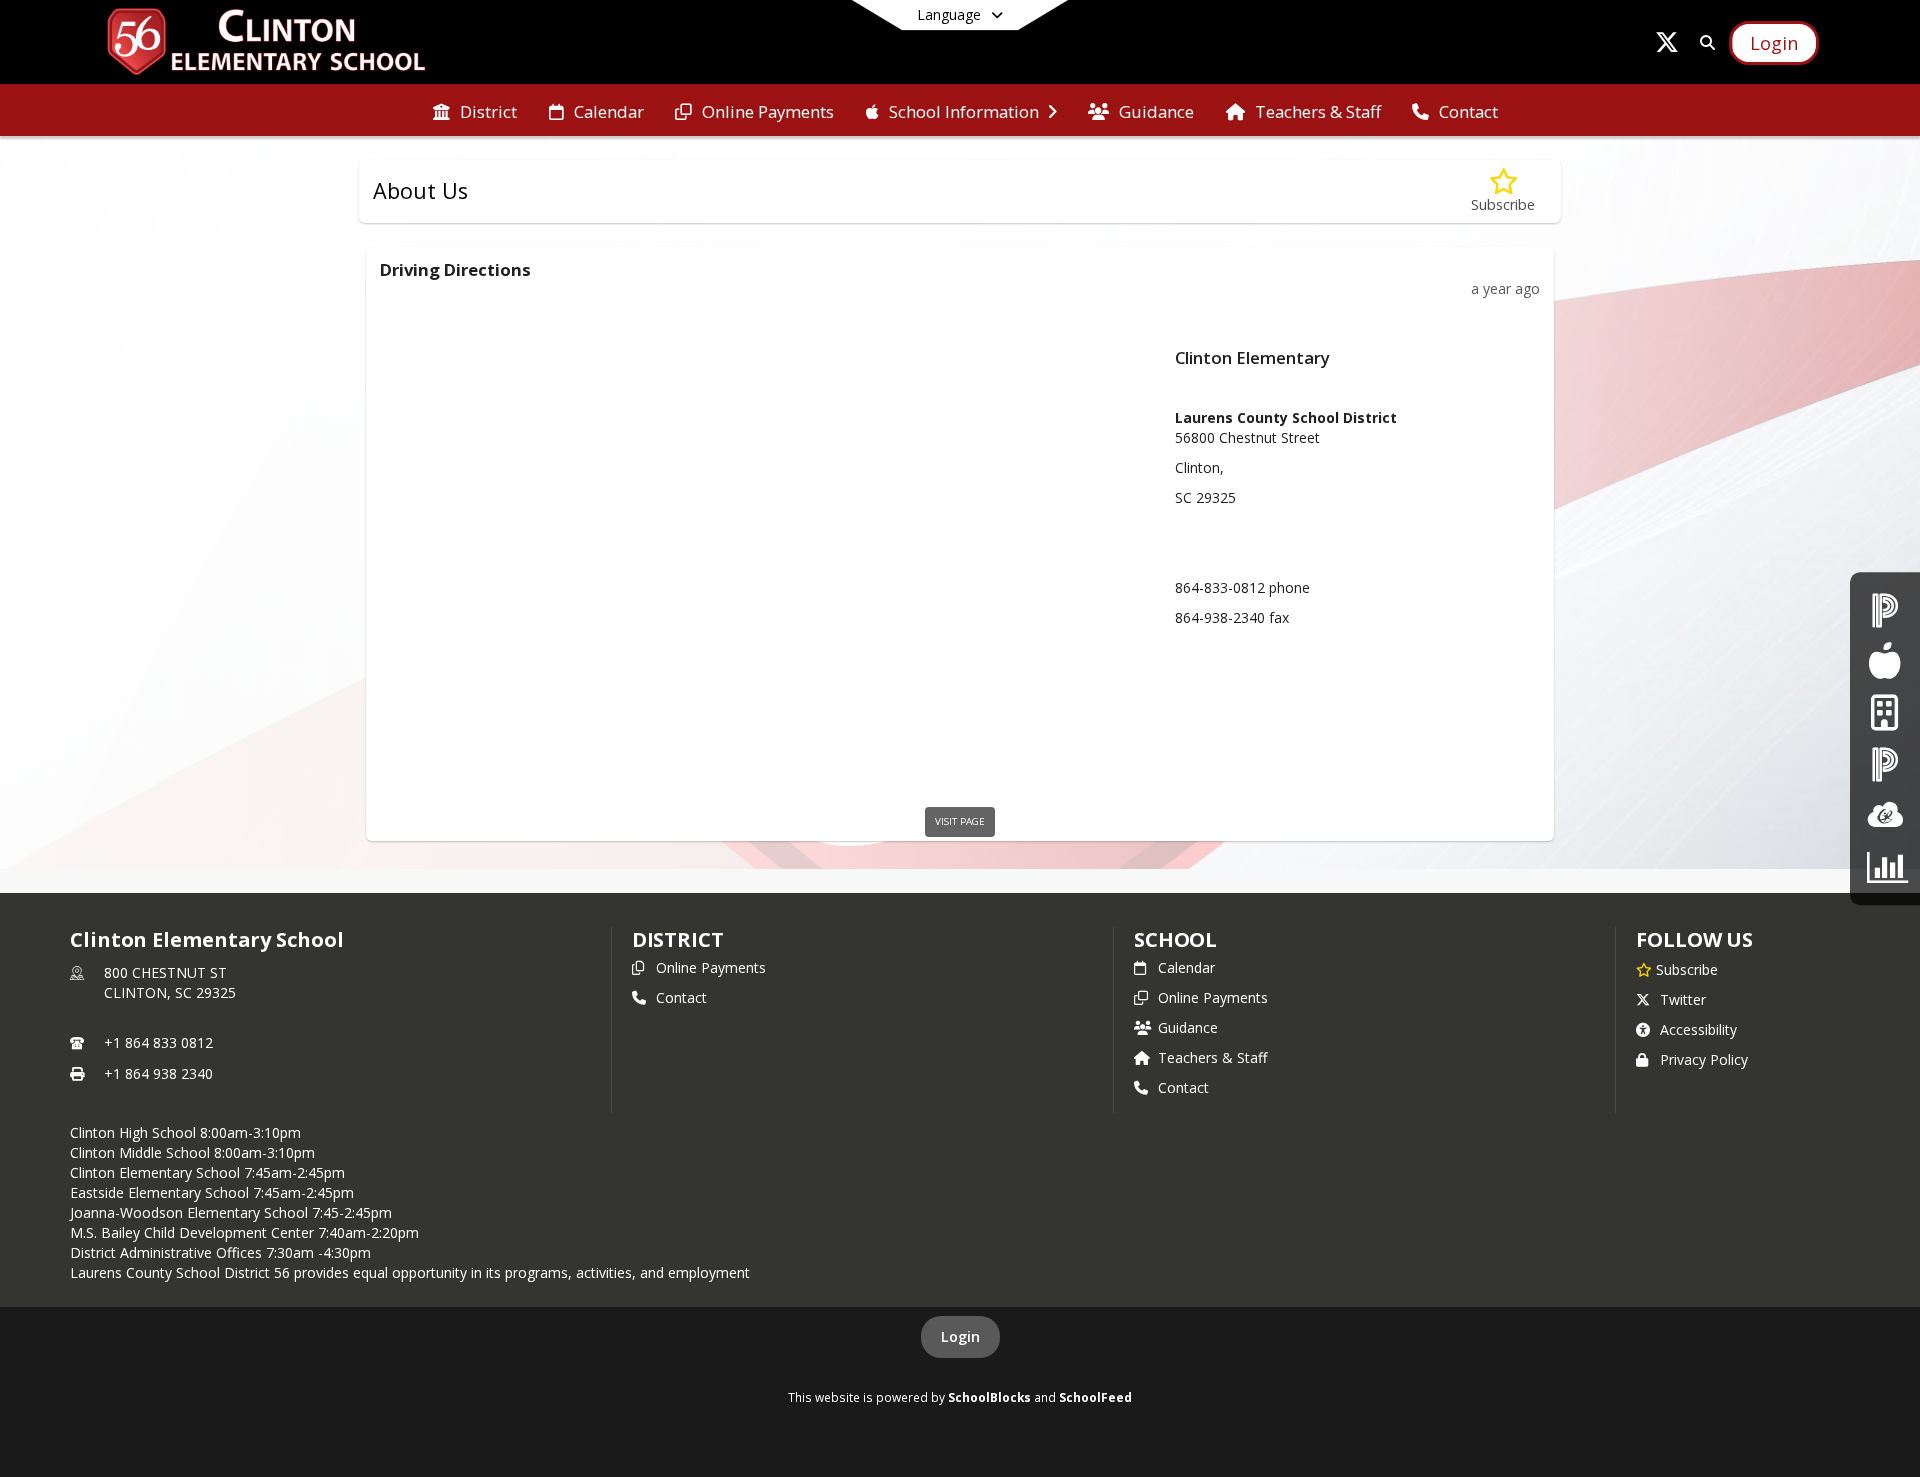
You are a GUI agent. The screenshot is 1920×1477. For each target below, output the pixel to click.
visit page (960, 821)
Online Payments (711, 967)
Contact (681, 997)
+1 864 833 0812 (158, 1042)
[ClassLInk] (1885, 815)
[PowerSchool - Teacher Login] (1885, 764)
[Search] (1703, 42)
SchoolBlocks (989, 1397)
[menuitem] (475, 110)
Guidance (1188, 1027)
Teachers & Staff (1212, 1057)
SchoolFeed (1095, 1397)
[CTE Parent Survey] (1885, 866)
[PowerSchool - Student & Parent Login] (1885, 609)
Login (960, 1336)
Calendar (1186, 967)
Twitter (1683, 999)
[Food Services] (1884, 661)
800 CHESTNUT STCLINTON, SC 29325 (170, 982)
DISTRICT (678, 939)
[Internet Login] (1884, 712)
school (1175, 939)
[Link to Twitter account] (1667, 45)
